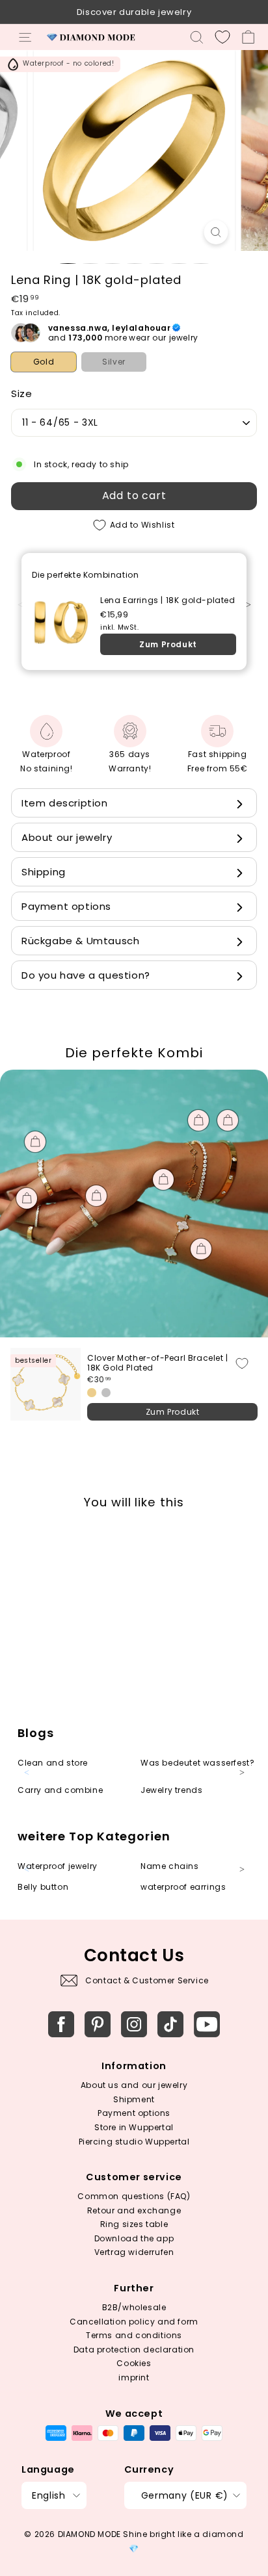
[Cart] (248, 37)
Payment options (66, 906)
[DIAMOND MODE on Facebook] (61, 2024)
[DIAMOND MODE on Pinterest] (98, 2024)
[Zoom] (216, 232)
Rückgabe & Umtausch (80, 941)
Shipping (44, 872)
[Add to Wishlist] (242, 1363)
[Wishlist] (222, 37)
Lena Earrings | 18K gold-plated (168, 600)
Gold (44, 362)
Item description (65, 803)
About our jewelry (67, 837)
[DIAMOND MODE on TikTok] (170, 2024)
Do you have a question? (86, 975)
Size (21, 393)
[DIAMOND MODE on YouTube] (207, 2024)
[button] (255, 612)
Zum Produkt (168, 644)
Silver (114, 362)
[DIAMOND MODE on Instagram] (134, 2024)
